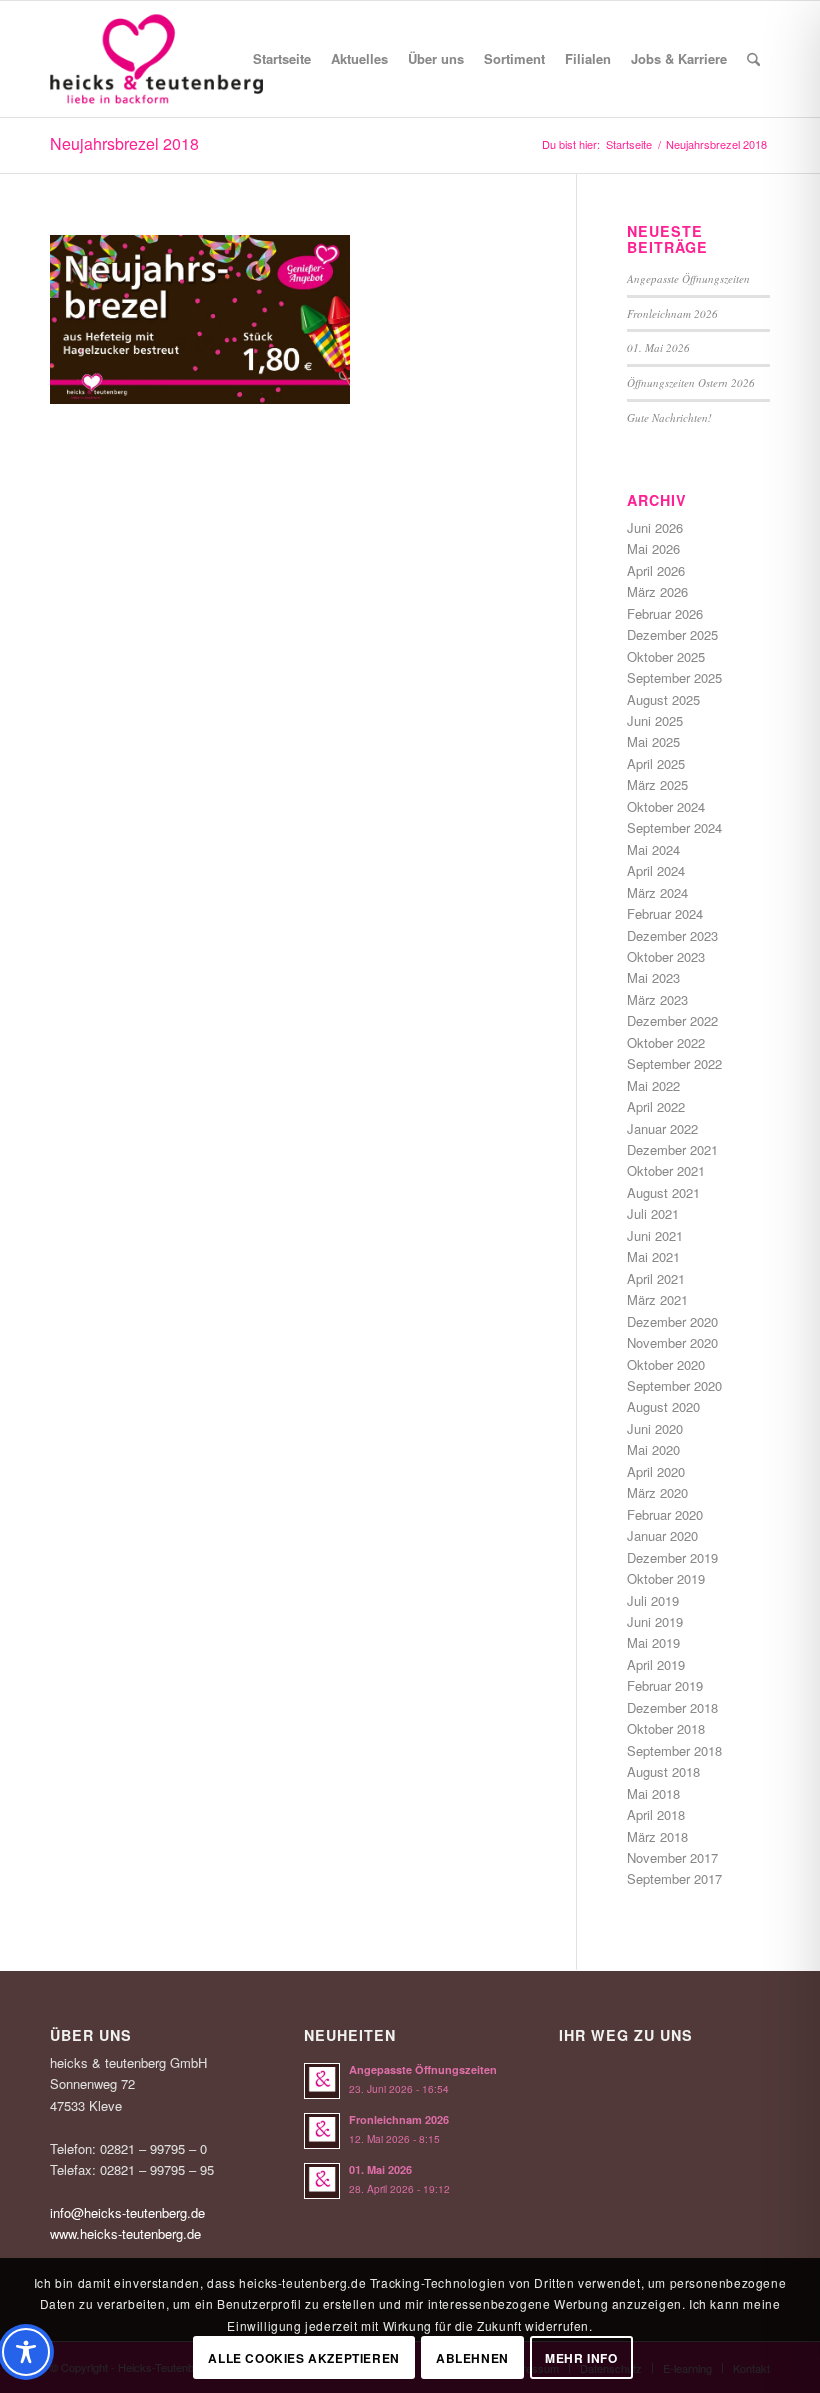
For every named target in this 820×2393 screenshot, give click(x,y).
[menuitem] (282, 59)
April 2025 (656, 763)
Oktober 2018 (666, 1728)
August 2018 (663, 1771)
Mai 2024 (653, 849)
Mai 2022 (653, 1085)
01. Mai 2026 (658, 347)
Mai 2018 (653, 1793)
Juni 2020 (655, 1428)
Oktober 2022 (666, 1042)
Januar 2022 (662, 1128)
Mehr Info (581, 2358)
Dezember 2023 (672, 935)
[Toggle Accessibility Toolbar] (26, 2352)
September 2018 (674, 1750)
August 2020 (663, 1406)
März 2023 (657, 999)
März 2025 (657, 784)
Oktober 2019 (666, 1578)
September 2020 (674, 1385)
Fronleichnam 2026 (672, 313)
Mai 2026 (653, 548)
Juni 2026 (655, 527)
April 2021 (656, 1278)
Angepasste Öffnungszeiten (688, 278)
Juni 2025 (655, 720)
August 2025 (663, 699)
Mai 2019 (653, 1642)
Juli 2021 (653, 1213)
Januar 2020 (662, 1535)
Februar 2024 (665, 913)
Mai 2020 (653, 1449)
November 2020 (672, 1342)
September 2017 (674, 1878)
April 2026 (656, 570)
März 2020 (657, 1492)
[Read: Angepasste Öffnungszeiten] (322, 2081)
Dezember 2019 (672, 1557)
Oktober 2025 (666, 656)
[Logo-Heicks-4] (156, 59)
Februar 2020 (665, 1514)
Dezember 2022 (672, 1020)
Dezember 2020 (672, 1321)
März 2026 (657, 591)
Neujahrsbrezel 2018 (124, 143)
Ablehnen (472, 2358)
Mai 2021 (653, 1256)
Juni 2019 (655, 1621)
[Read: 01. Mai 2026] (322, 2181)
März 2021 (657, 1299)
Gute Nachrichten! (669, 417)
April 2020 (656, 1471)
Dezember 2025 (672, 634)
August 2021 (663, 1192)
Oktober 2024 (666, 806)
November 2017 (672, 1857)
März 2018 (657, 1836)
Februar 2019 (665, 1685)
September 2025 (674, 677)
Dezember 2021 (672, 1149)
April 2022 (656, 1106)
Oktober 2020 (666, 1364)
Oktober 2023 (666, 956)
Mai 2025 (653, 741)
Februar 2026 (665, 613)
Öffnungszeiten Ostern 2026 (691, 382)
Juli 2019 (653, 1600)
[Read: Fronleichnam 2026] (322, 2131)
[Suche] (753, 59)
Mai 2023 (653, 977)
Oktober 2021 (666, 1170)
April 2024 (656, 870)
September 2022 (674, 1063)
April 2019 (656, 1664)
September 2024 (674, 827)
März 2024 (657, 892)
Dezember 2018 (672, 1707)
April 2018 (656, 1814)
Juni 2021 (655, 1235)
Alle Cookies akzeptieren (303, 2358)
